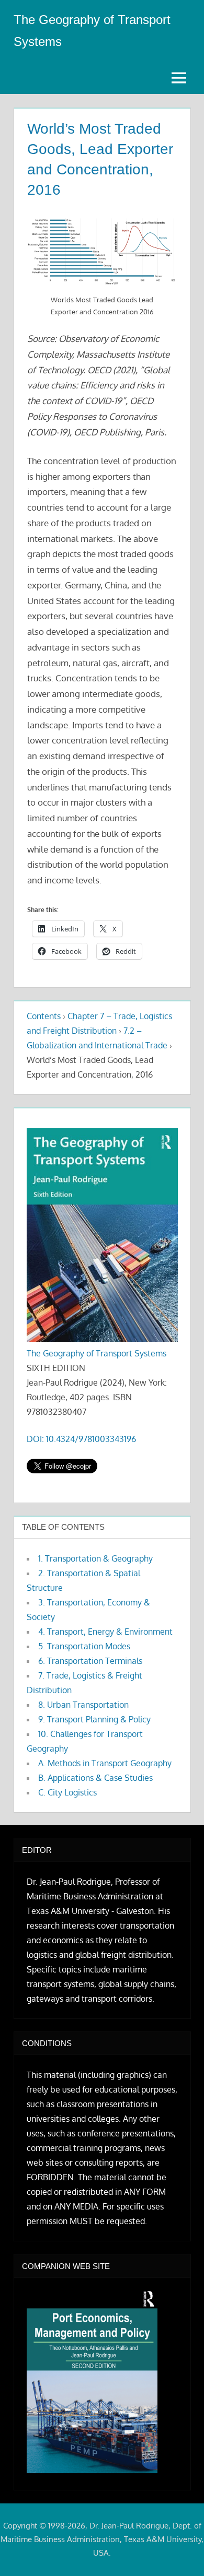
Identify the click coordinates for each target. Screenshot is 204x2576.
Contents (44, 1016)
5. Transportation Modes (84, 1646)
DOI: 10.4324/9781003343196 (81, 1439)
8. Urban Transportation (83, 1705)
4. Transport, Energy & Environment (105, 1632)
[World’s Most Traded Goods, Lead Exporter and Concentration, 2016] (102, 252)
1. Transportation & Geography (95, 1558)
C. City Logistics (67, 1792)
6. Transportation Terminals (90, 1661)
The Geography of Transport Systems (97, 1353)
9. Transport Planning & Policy (94, 1719)
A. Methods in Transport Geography (105, 1763)
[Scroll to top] (179, 2551)
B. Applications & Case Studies (95, 1778)
